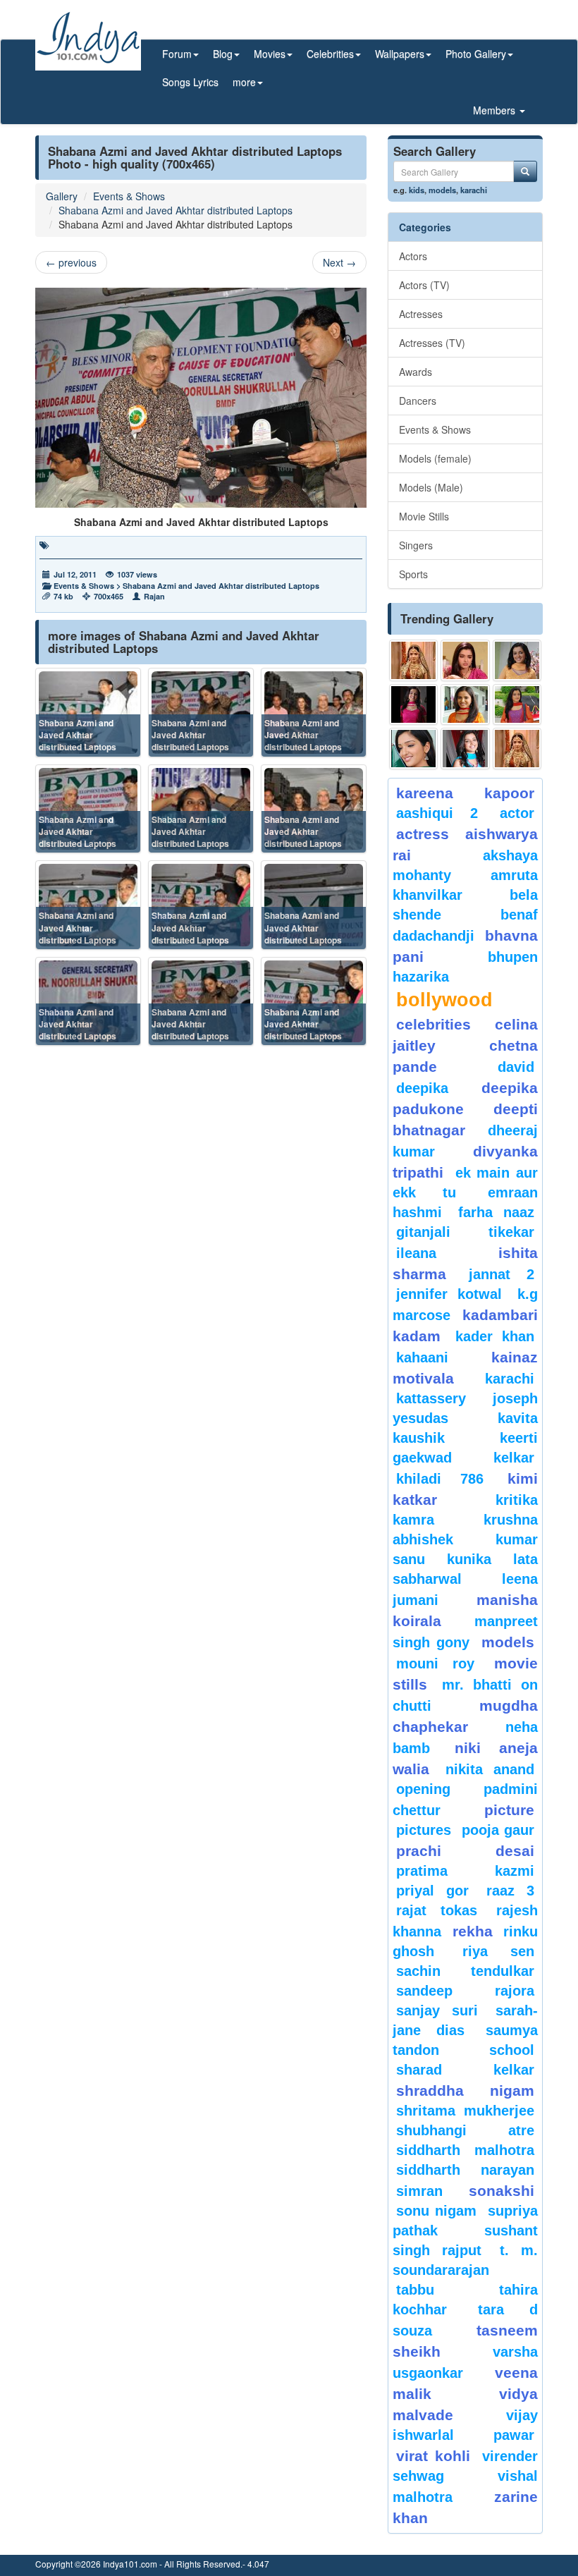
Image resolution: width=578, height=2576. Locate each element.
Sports (413, 574)
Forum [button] (177, 54)
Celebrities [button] (330, 54)
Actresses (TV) (432, 343)
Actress (423, 834)
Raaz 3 (510, 1891)
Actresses (421, 314)
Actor (517, 813)
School (512, 2050)
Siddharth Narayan (465, 2170)
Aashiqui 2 (437, 813)
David (516, 1067)
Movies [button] (270, 54)
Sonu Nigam (436, 2211)
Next (339, 262)
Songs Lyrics (190, 82)
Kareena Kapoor (465, 793)
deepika (422, 1088)
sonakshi (502, 2191)
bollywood (444, 1000)
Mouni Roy (435, 1664)
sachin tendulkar (465, 1971)
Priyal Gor (432, 1891)
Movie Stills (424, 516)
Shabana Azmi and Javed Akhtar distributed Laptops (176, 210)
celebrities (433, 1024)
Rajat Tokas (437, 1910)
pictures (424, 1830)
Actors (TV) (424, 285)
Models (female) (435, 458)
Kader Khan (495, 1336)
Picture (509, 1810)
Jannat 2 (502, 1274)
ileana (444, 1253)
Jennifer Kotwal (449, 1294)
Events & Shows (129, 196)
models (442, 190)
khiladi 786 (440, 1479)
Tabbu (415, 2290)
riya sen (498, 1951)
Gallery (62, 196)
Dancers (418, 401)
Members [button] (496, 110)
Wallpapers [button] (400, 54)
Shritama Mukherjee (465, 2111)
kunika (469, 1559)
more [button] (244, 82)
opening (423, 1789)
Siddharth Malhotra (465, 2150)
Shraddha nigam (465, 2090)
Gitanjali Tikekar (465, 1232)
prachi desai (465, 1851)
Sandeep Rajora (465, 1991)
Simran (419, 2191)
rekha (473, 1931)
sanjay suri (437, 2010)
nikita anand (490, 1769)
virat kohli (433, 2456)
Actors (413, 256)
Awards (416, 372)
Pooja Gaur (498, 1830)
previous (71, 262)
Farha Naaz (496, 1212)
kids (417, 190)
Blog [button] (223, 54)
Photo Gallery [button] (476, 54)
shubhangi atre (465, 2130)
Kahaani (422, 1357)
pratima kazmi (465, 1871)
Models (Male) (431, 487)
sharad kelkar (465, 2070)
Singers (416, 545)
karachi (474, 190)
